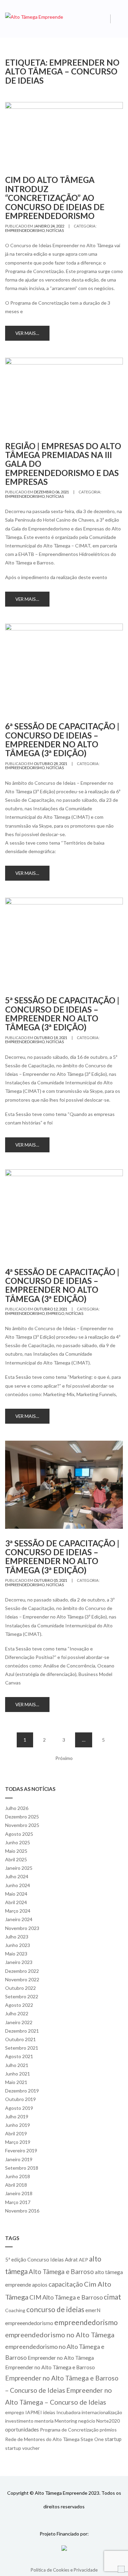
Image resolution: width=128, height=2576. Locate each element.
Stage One (92, 2439)
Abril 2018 (16, 2185)
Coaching (15, 2310)
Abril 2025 (16, 1859)
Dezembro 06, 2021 (51, 492)
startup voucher (22, 2448)
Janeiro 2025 (19, 1868)
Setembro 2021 (22, 2048)
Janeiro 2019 (19, 2159)
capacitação (66, 2284)
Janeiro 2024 (19, 1919)
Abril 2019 (16, 2133)
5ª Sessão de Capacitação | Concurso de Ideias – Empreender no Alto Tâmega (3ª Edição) (62, 1014)
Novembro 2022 (22, 1979)
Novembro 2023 (22, 1928)
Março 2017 (18, 2202)
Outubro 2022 (20, 1988)
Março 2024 (18, 1911)
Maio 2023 (16, 1954)
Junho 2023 (18, 1945)
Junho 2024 (18, 1885)
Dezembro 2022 (22, 1971)
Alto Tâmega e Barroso (61, 2272)
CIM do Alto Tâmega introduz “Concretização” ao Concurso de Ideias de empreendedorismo (55, 198)
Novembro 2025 (22, 1825)
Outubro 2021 (20, 2039)
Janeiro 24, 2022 (49, 226)
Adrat (71, 2259)
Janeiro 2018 (19, 2193)
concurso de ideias (55, 2309)
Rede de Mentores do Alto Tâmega (42, 2439)
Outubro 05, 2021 (51, 1580)
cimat (112, 2297)
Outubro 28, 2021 (51, 764)
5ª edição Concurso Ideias (34, 2259)
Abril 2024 (16, 1902)
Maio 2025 (16, 1851)
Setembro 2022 (22, 1996)
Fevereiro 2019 (21, 2150)
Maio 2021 (16, 2082)
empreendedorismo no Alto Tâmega (60, 2335)
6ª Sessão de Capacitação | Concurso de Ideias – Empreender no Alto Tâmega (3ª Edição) (62, 740)
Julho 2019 (17, 2116)
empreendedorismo (25, 230)
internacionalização (102, 2412)
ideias (49, 2412)
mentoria (44, 2421)
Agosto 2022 (19, 2005)
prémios (108, 2430)
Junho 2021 (18, 2074)
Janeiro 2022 (19, 2022)
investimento (19, 2421)
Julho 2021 (17, 2065)
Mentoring (66, 2421)
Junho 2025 (18, 1842)
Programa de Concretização (69, 2430)
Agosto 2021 (19, 2056)
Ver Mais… (27, 333)
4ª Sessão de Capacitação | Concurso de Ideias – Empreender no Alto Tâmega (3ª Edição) (62, 1285)
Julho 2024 (17, 1876)
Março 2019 (18, 2142)
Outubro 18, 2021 (51, 1038)
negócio (87, 2421)
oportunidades (22, 2429)
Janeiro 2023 (19, 1962)
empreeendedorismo (29, 2323)
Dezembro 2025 (22, 1817)
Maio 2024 (16, 1894)
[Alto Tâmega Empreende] (34, 16)
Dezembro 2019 (22, 2091)
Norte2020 (108, 2421)
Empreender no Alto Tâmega (61, 2358)
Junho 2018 (18, 2176)
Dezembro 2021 (22, 2031)
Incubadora (68, 2412)
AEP (83, 2260)
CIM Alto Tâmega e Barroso (66, 2297)
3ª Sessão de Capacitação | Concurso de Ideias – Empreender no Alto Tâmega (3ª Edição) (62, 1557)
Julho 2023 (17, 1937)
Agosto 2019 (19, 2108)
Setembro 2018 (22, 2168)
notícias (55, 230)
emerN (93, 2310)
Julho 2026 (17, 1808)
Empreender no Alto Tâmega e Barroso (50, 2367)
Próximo (64, 1758)
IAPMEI (34, 2412)
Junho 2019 (18, 2125)
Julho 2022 (17, 2013)
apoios (40, 2285)
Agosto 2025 (19, 1834)
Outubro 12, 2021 (51, 1309)
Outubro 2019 (20, 2099)
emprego (55, 1313)
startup (113, 2439)
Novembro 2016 (22, 2211)
